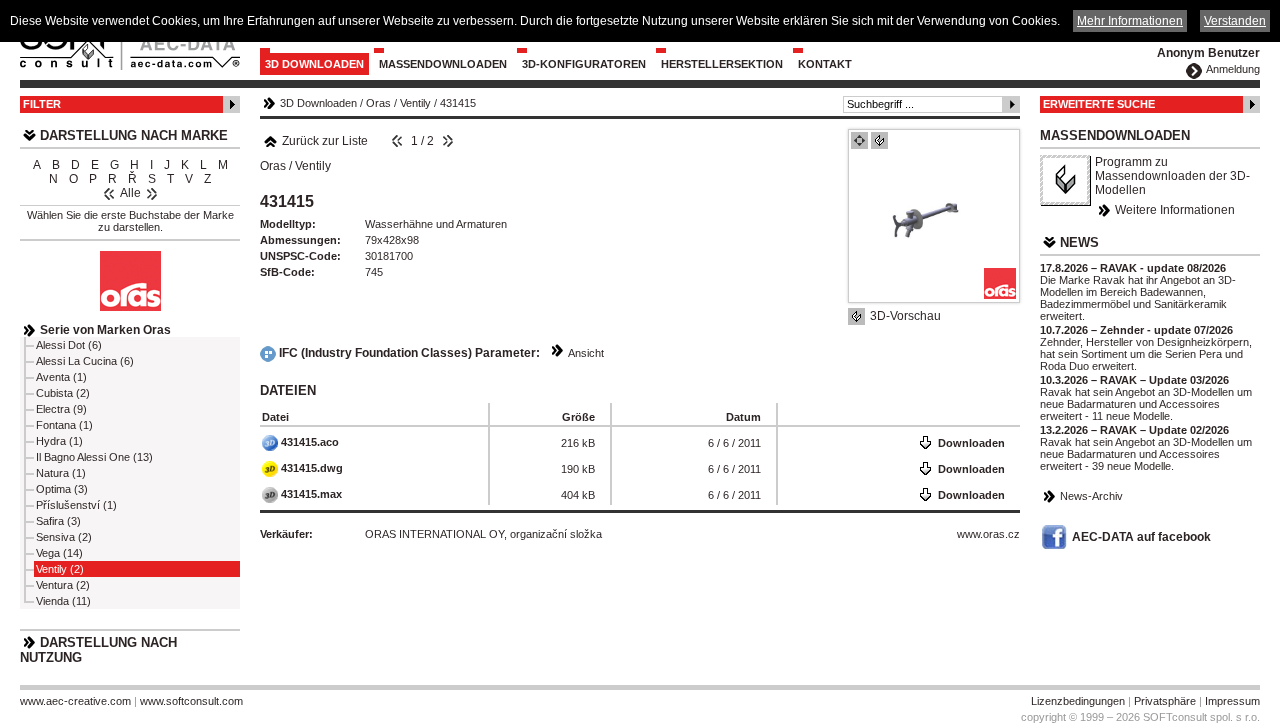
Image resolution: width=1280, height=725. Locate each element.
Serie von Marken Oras (105, 330)
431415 (458, 103)
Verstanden (1235, 21)
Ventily (415, 103)
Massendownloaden (443, 64)
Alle (130, 193)
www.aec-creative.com (75, 701)
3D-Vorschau (905, 316)
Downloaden (971, 443)
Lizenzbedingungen (1078, 701)
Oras (378, 103)
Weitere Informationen (1175, 210)
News (1079, 242)
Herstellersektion (722, 64)
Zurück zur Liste (325, 141)
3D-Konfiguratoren (584, 64)
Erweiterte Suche (1099, 104)
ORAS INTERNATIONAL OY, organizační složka (483, 534)
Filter (42, 104)
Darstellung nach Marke (134, 135)
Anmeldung (1233, 69)
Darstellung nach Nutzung (98, 650)
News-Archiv (1091, 496)
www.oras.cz (988, 534)
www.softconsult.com (191, 701)
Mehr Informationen (1130, 21)
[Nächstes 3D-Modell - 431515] (448, 141)
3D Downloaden (314, 64)
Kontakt (825, 64)
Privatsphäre (1165, 701)
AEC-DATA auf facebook (1141, 537)
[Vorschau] (859, 140)
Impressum (1232, 701)
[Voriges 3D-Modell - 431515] (397, 141)
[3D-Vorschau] (879, 140)
